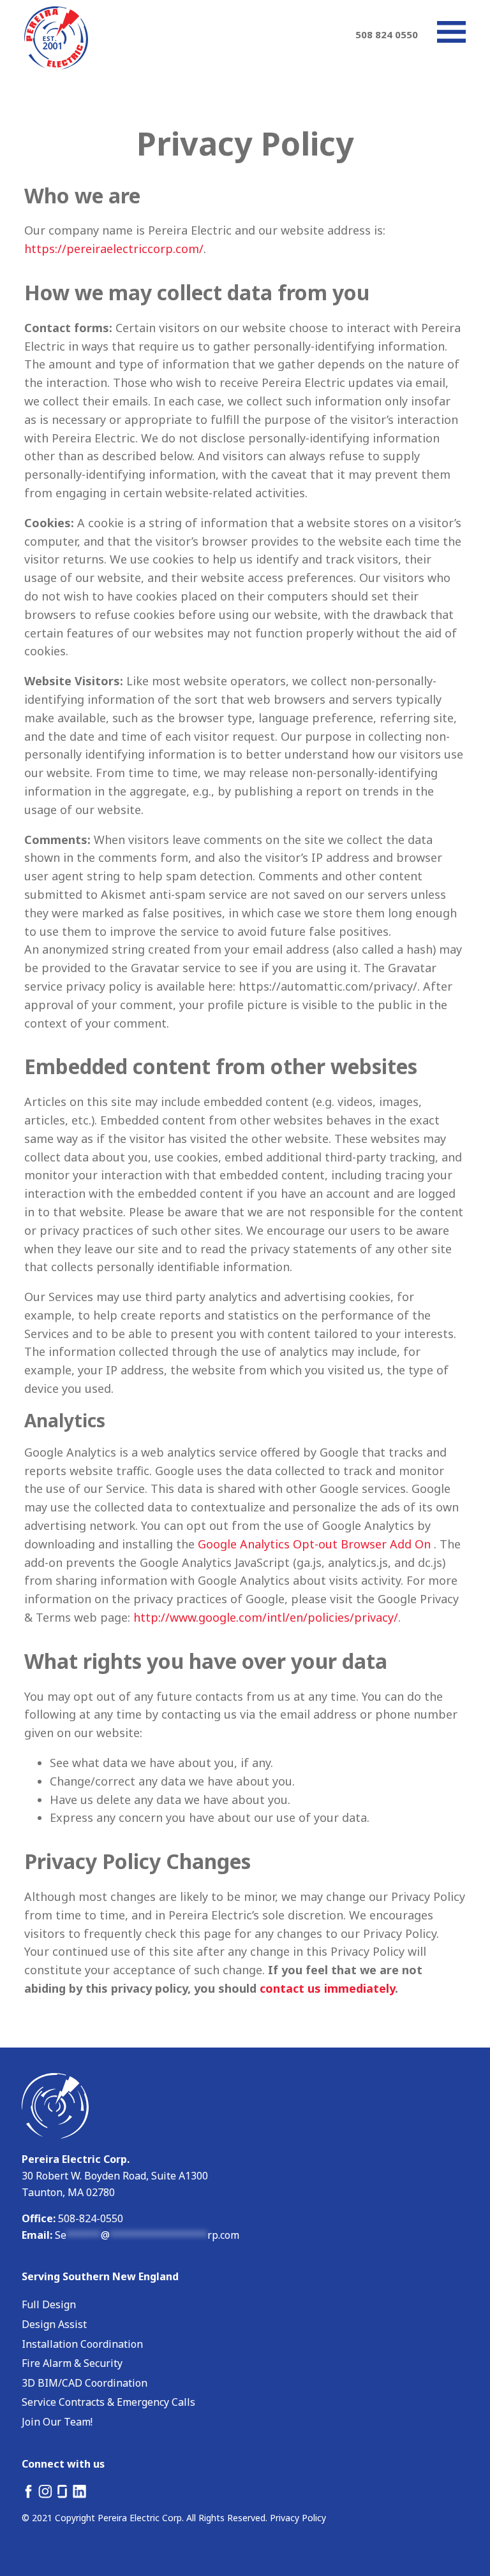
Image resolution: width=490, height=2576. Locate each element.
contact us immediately (327, 1988)
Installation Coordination (82, 2344)
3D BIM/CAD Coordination (85, 2383)
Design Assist (54, 2324)
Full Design (49, 2304)
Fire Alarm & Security (72, 2363)
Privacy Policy (298, 2518)
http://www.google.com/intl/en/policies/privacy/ (266, 1617)
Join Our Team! (57, 2422)
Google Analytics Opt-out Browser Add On (314, 1544)
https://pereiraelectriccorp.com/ (114, 249)
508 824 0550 (387, 34)
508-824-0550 (89, 2218)
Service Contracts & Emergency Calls (108, 2402)
